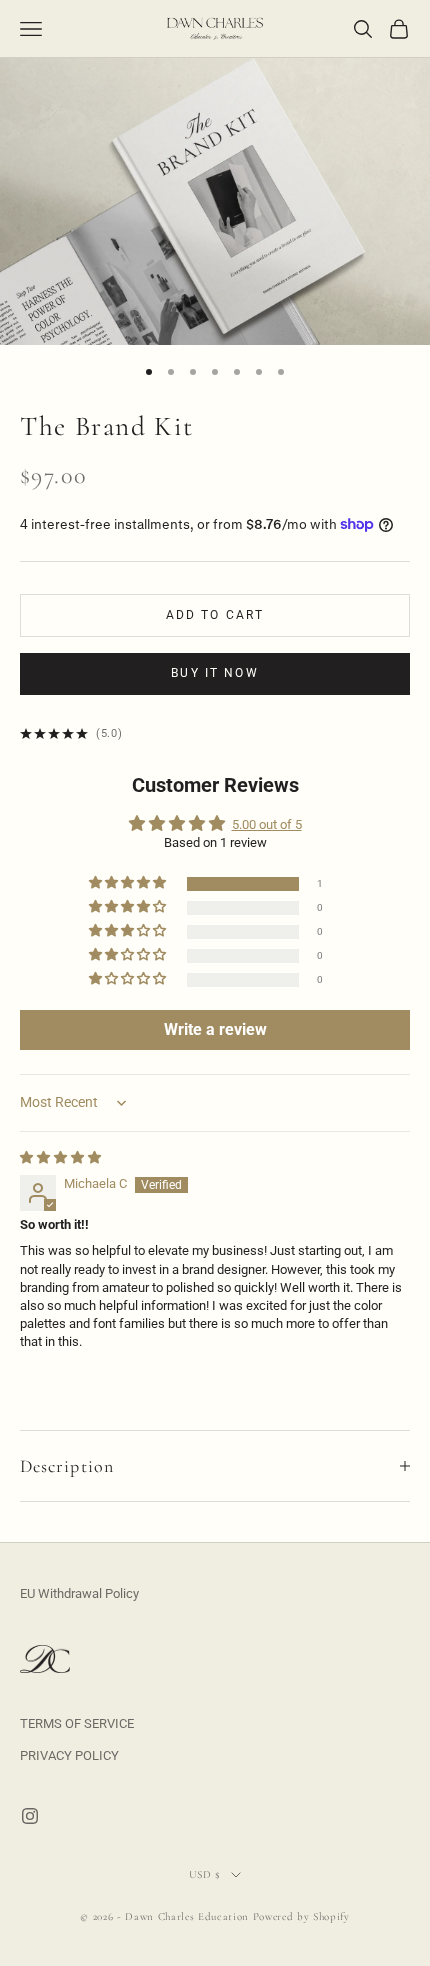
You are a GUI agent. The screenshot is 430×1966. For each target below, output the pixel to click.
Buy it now (215, 673)
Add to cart (215, 615)
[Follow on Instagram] (30, 1816)
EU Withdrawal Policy (79, 1593)
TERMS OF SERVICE (77, 1723)
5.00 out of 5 (267, 824)
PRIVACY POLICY (69, 1755)
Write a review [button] (215, 1029)
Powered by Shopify (301, 1916)
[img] (60, 1157)
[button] (129, 883)
